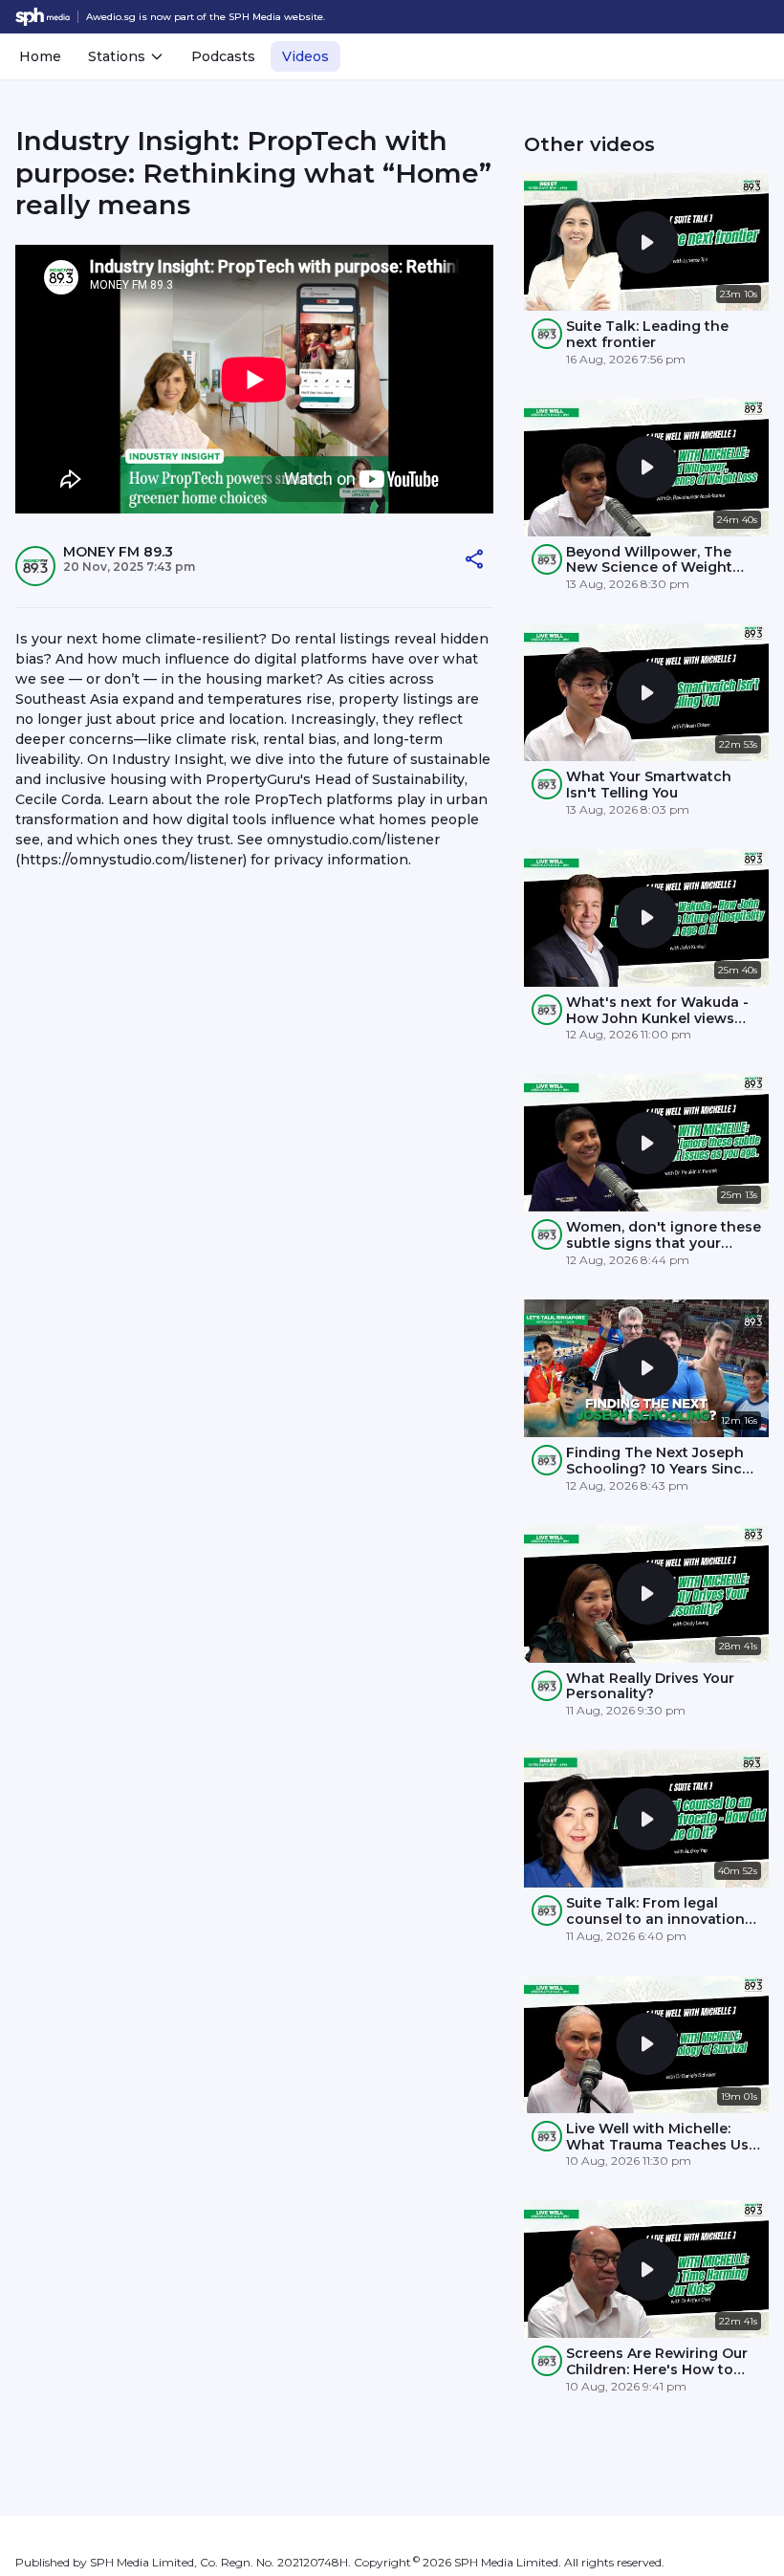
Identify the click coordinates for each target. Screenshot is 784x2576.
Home (40, 56)
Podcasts (223, 56)
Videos (305, 56)
